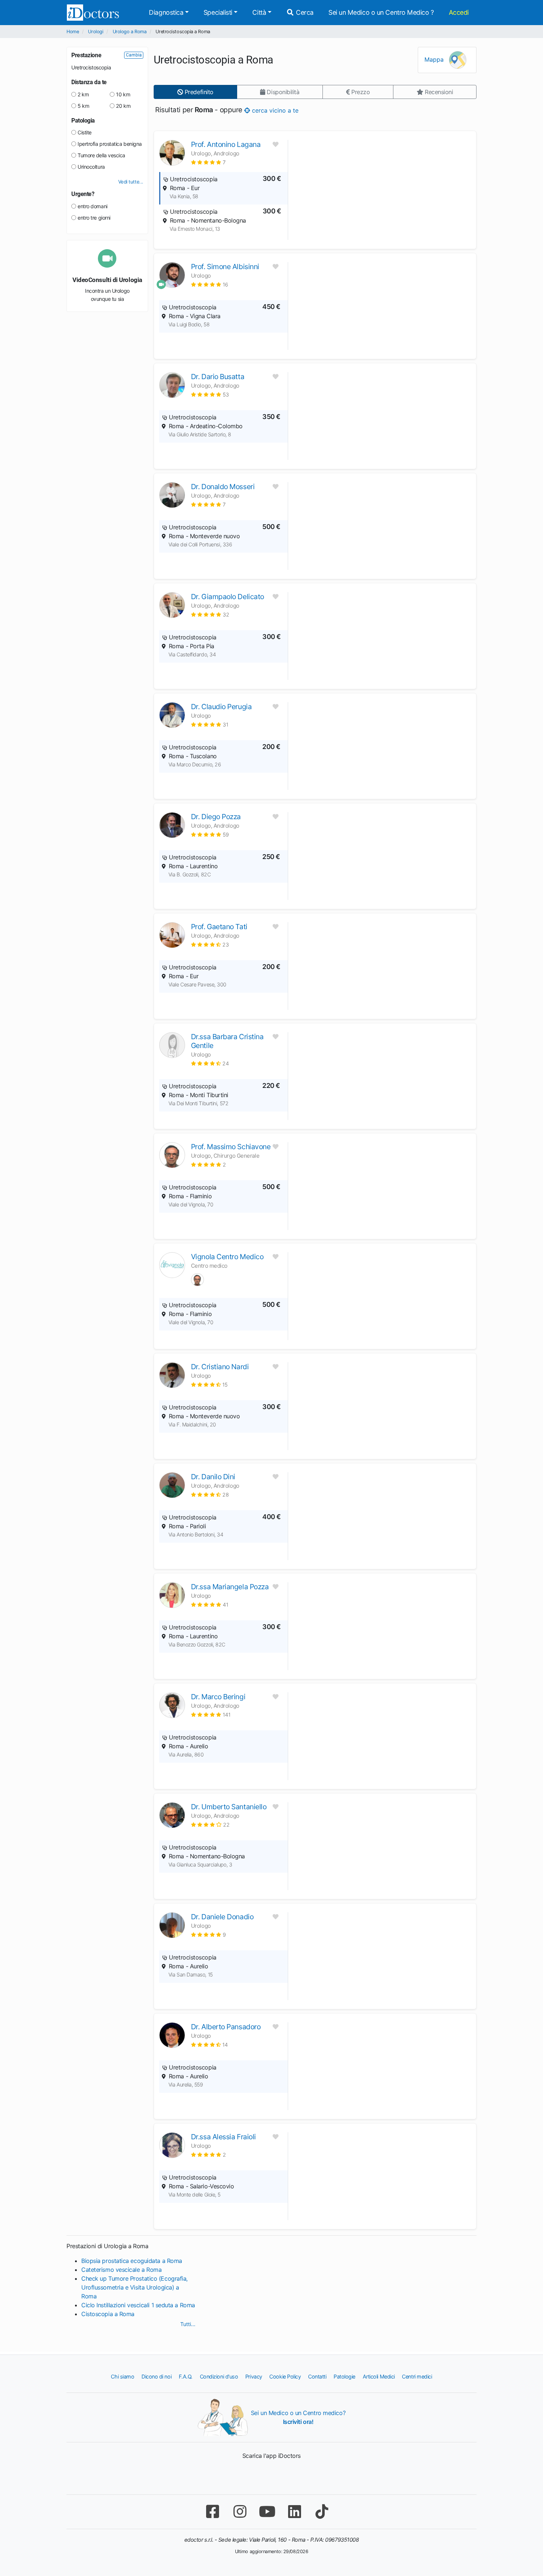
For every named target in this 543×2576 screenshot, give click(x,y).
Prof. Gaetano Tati (219, 927)
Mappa (435, 59)
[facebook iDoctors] (212, 2512)
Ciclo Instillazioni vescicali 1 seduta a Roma (138, 2305)
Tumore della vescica (101, 155)
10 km (123, 94)
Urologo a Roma (130, 32)
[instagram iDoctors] (240, 2512)
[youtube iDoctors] (267, 2512)
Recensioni (438, 92)
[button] (208, 162)
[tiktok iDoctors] (322, 2512)
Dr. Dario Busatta (218, 377)
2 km (83, 94)
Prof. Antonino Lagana (226, 144)
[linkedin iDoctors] (294, 2512)
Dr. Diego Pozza (216, 817)
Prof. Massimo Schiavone (231, 1147)
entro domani (93, 206)
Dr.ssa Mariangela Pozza (230, 1587)
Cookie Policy (285, 2376)
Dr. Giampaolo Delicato (228, 597)
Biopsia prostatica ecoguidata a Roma (132, 2261)
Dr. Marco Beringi (218, 1697)
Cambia (134, 55)
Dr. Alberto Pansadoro (226, 2027)
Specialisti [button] (218, 12)
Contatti (317, 2376)
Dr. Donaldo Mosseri (223, 487)
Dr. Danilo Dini (213, 1477)
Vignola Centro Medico (227, 1257)
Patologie (344, 2376)
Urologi (95, 32)
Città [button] (259, 12)
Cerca (304, 12)
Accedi (459, 12)
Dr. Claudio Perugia (221, 707)
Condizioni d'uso (219, 2376)
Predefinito (198, 92)
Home (73, 32)
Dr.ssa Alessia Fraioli (223, 2137)
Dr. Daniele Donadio (222, 1917)
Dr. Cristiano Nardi (220, 1367)
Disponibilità (282, 92)
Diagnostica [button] (166, 12)
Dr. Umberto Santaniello (229, 1807)
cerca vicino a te (274, 110)
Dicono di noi (156, 2376)
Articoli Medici (379, 2376)
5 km (83, 106)
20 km (123, 106)
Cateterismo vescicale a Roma (121, 2270)
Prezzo (360, 92)
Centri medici (417, 2376)
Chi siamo (122, 2376)
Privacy (254, 2376)
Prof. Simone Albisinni (225, 267)
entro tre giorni (94, 218)
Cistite (85, 132)
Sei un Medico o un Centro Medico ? (381, 12)
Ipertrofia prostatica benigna (110, 144)
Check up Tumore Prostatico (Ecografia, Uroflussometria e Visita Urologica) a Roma (134, 2287)
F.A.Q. (186, 2376)
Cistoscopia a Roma (108, 2314)
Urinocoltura (91, 167)
